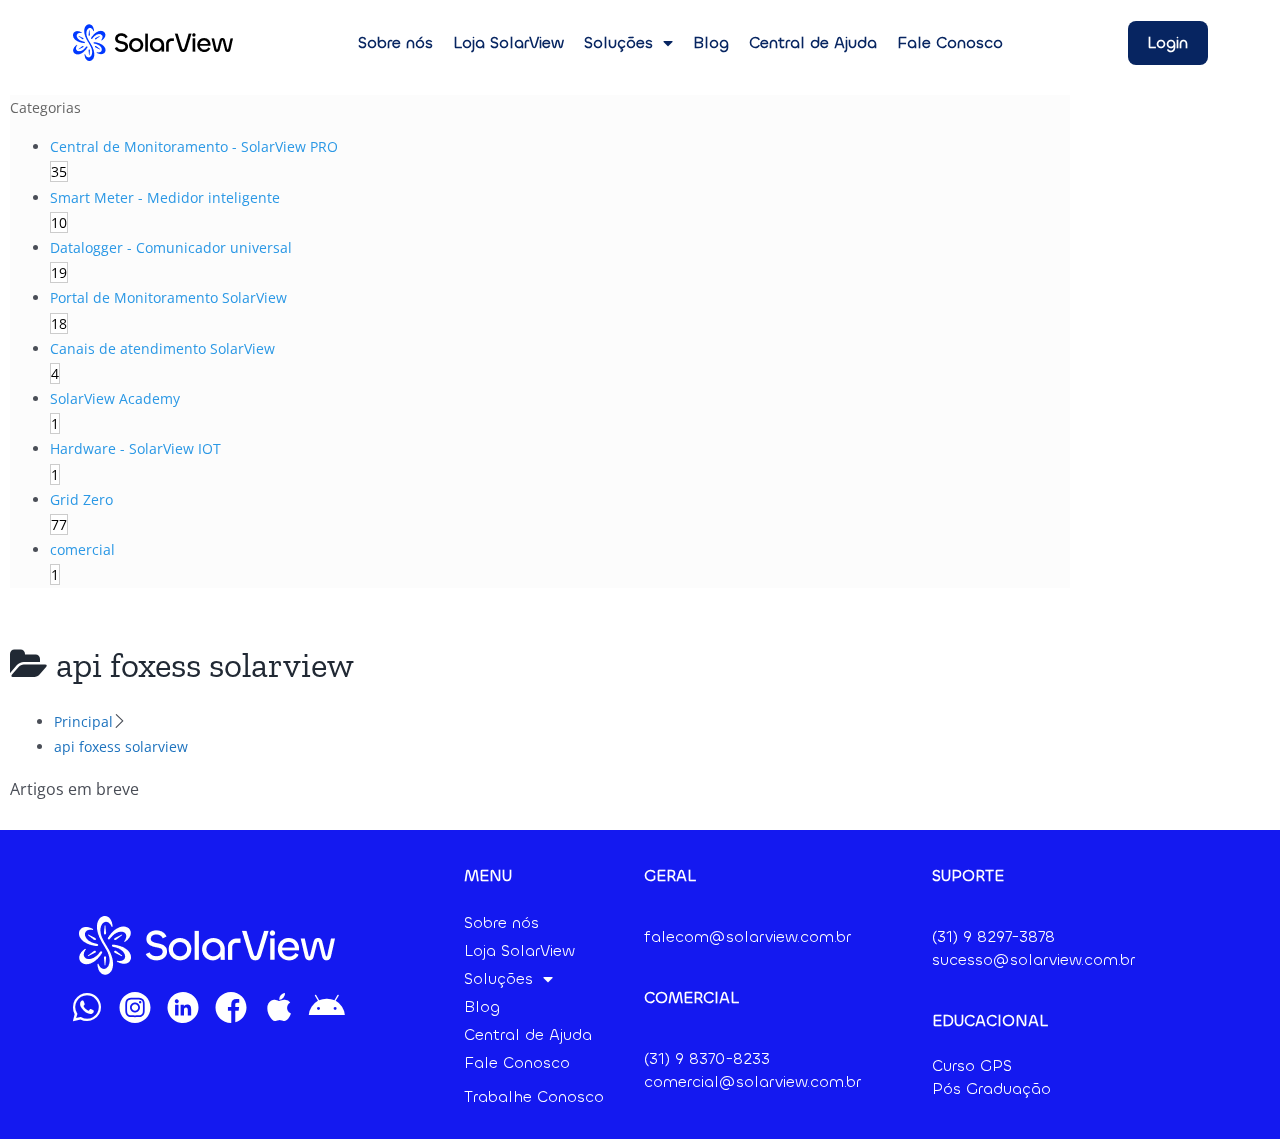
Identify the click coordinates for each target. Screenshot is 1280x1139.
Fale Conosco (950, 42)
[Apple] (279, 1007)
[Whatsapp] (87, 1007)
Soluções (618, 42)
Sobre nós (395, 42)
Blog (711, 42)
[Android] (327, 1007)
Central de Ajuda (813, 42)
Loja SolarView (508, 42)
